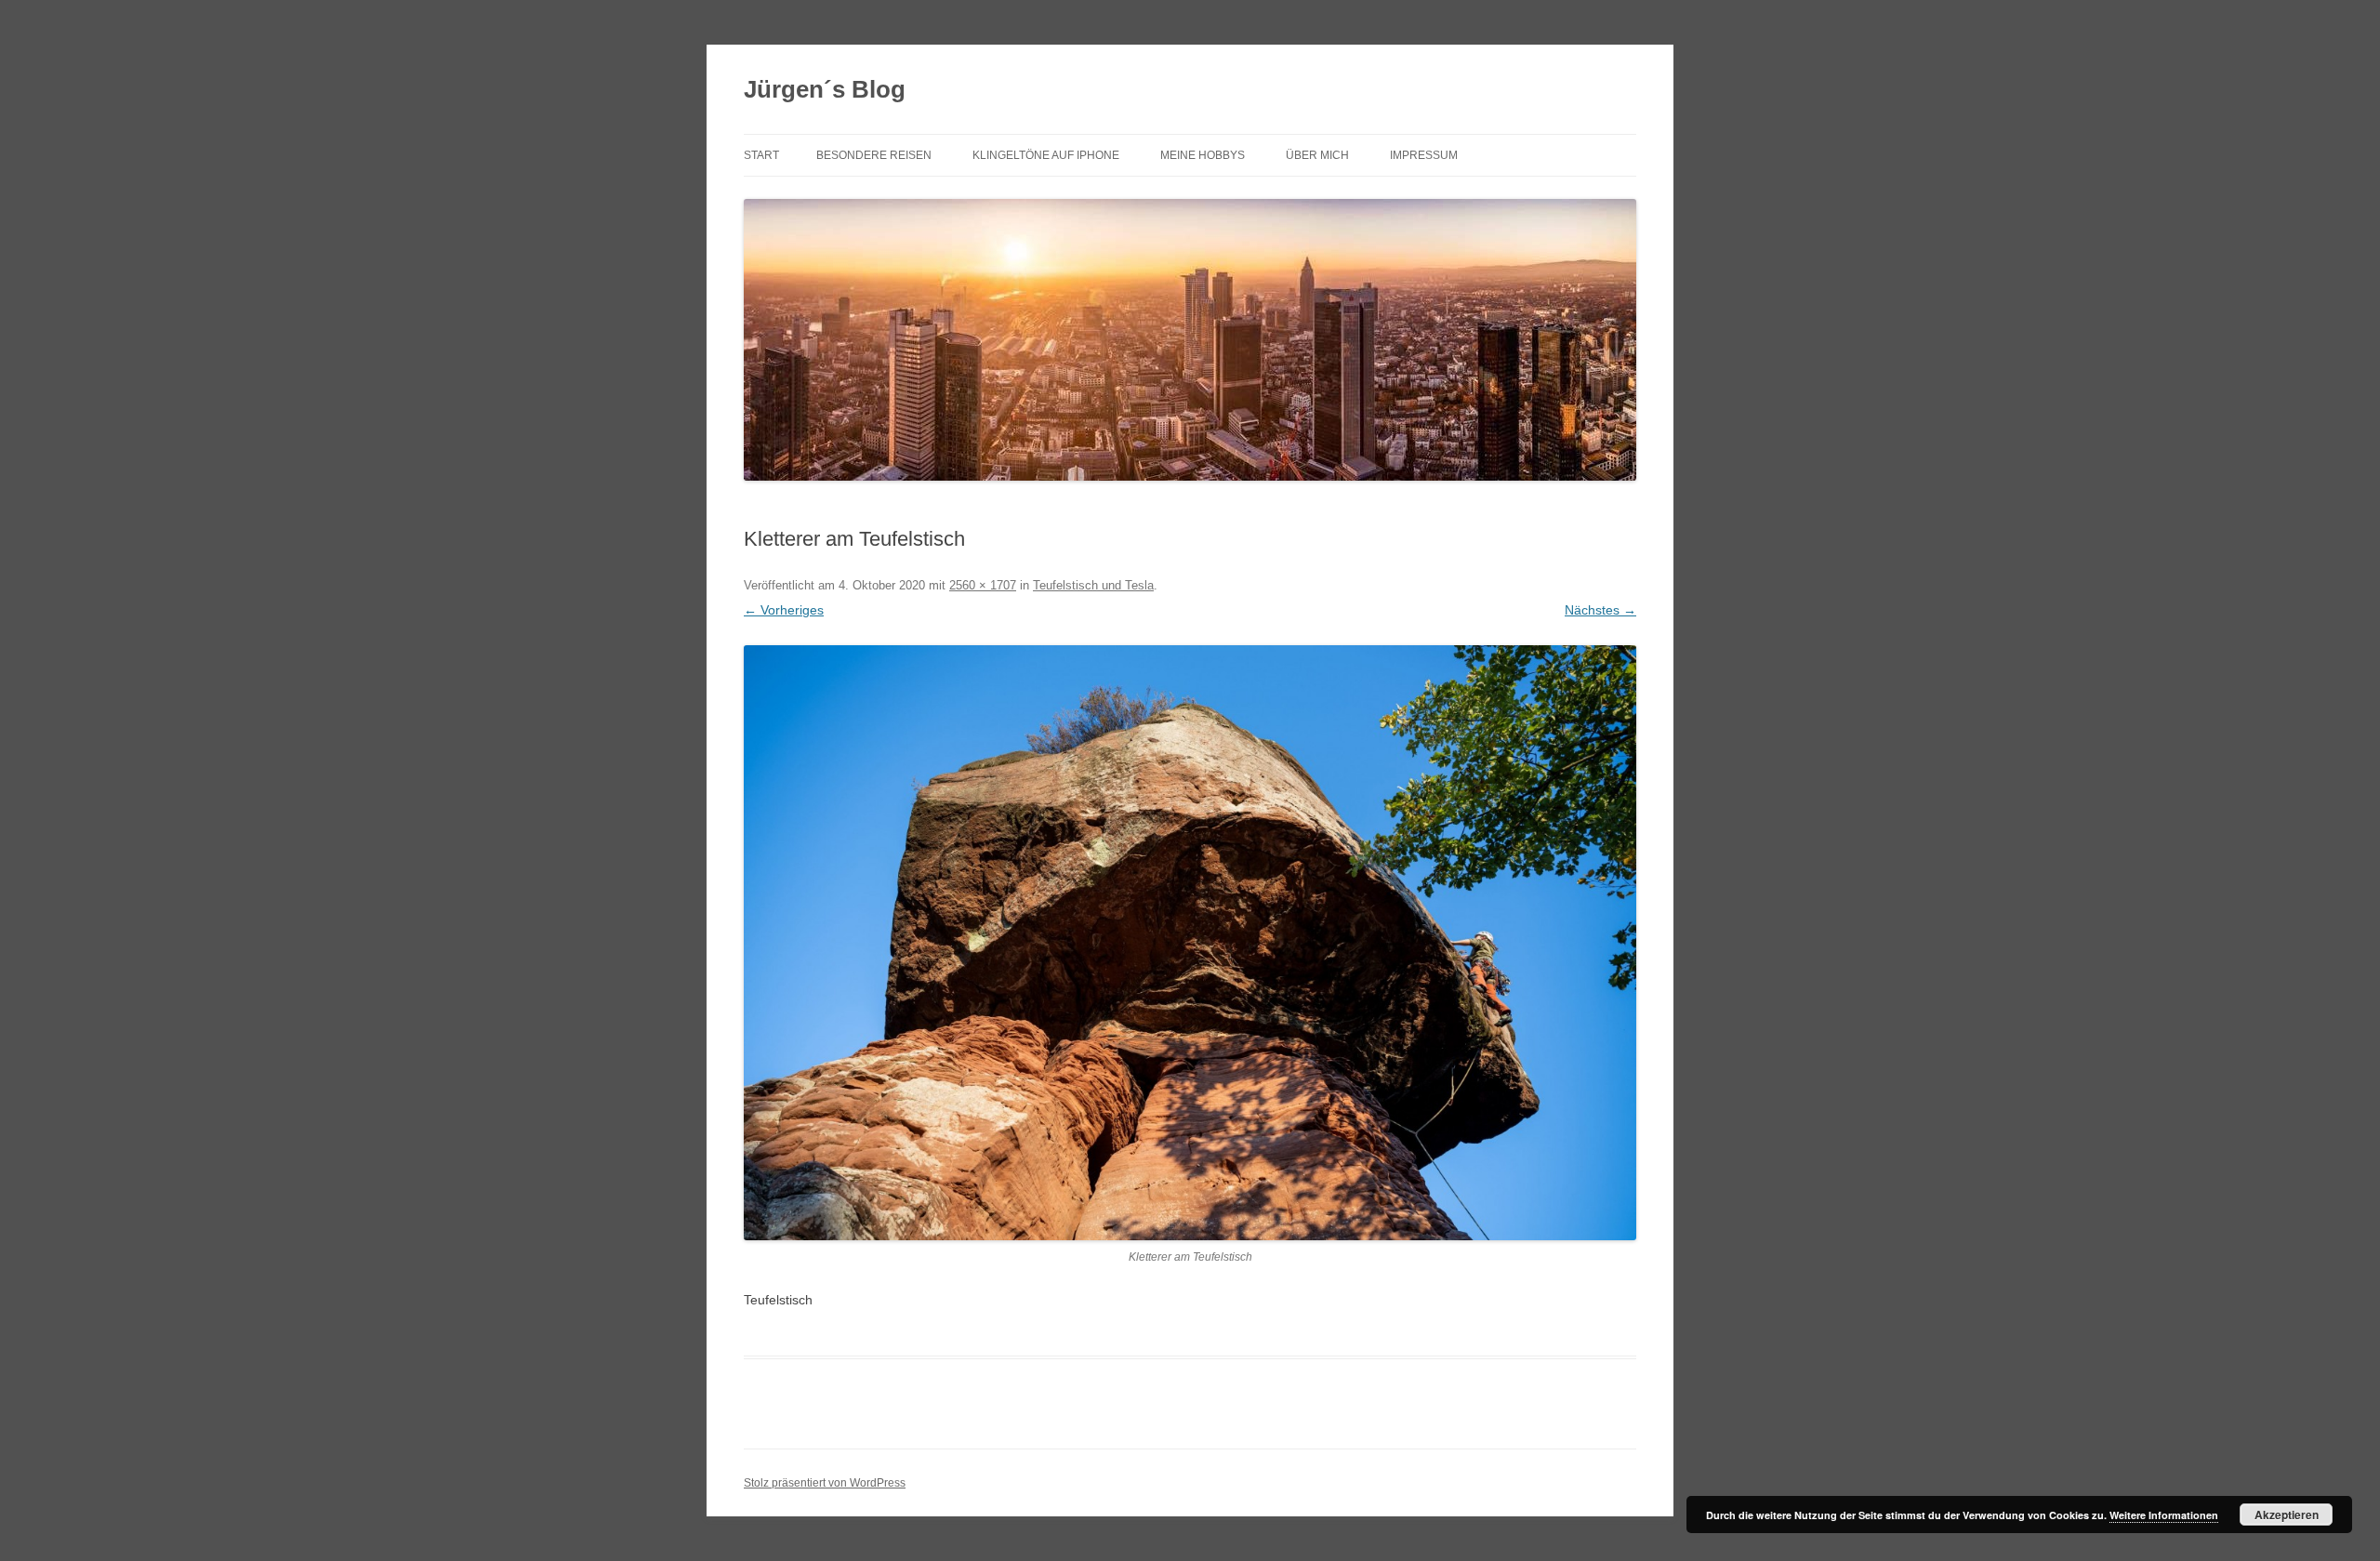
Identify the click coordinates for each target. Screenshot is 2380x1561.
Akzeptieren (2287, 1515)
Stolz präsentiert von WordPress (825, 1483)
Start (761, 155)
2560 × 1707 (983, 585)
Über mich (1317, 155)
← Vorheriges (784, 610)
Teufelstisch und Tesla (1093, 585)
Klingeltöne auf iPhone (1046, 155)
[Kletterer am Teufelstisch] (1190, 943)
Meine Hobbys (1203, 155)
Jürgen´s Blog (825, 89)
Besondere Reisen (874, 155)
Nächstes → (1600, 610)
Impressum (1424, 155)
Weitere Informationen (2164, 1515)
